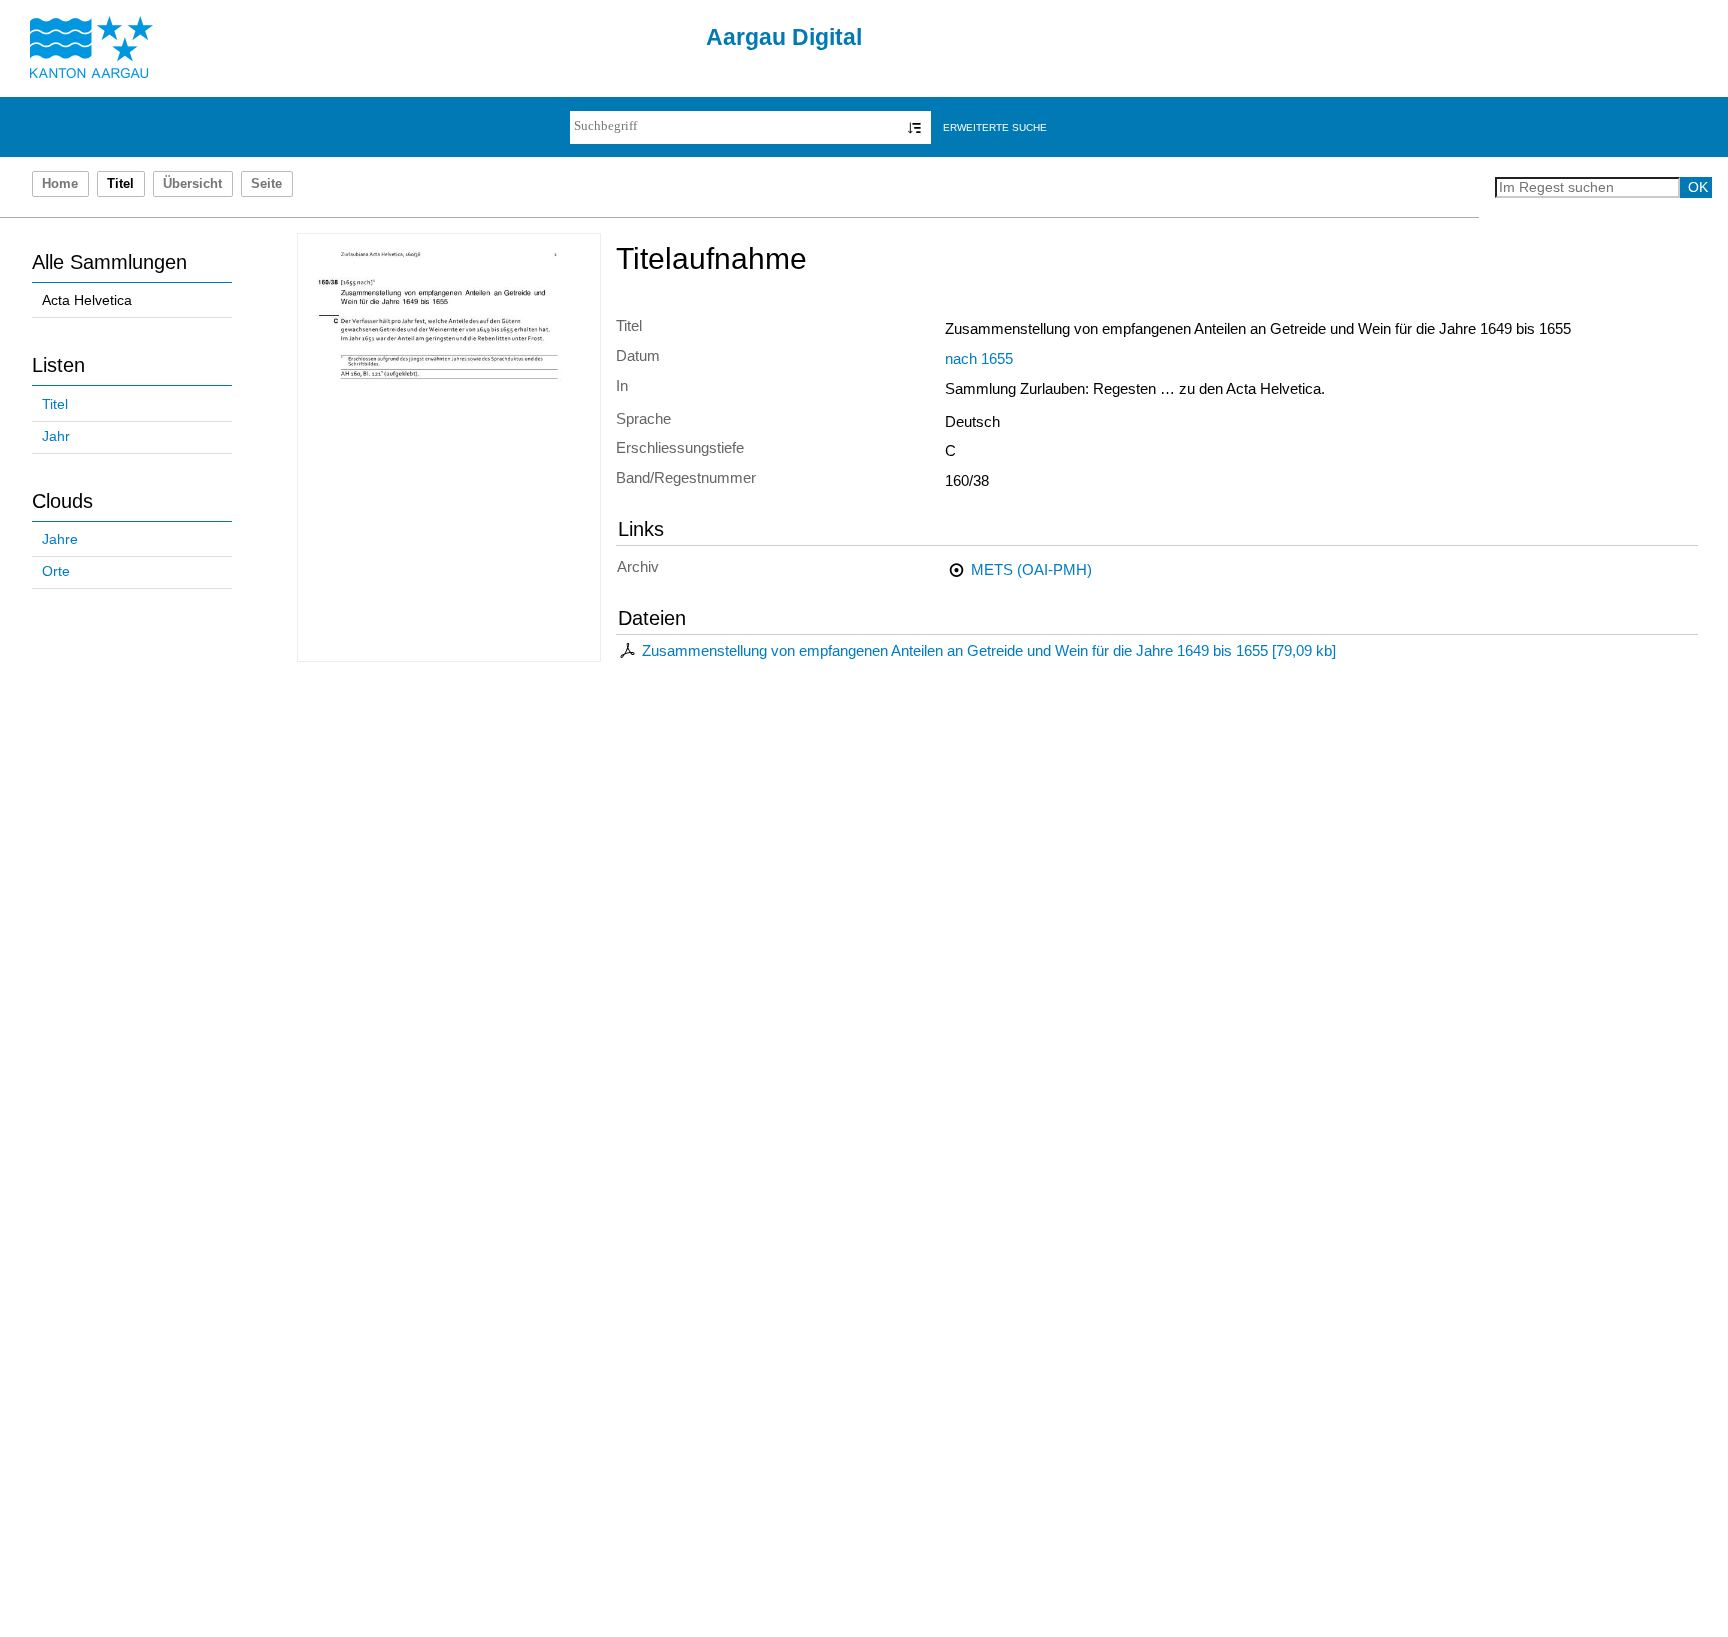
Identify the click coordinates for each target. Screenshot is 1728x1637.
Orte (56, 571)
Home (60, 184)
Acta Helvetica (87, 300)
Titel (55, 404)
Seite (266, 184)
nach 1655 (979, 359)
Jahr (56, 436)
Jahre (60, 539)
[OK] (914, 127)
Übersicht (192, 184)
